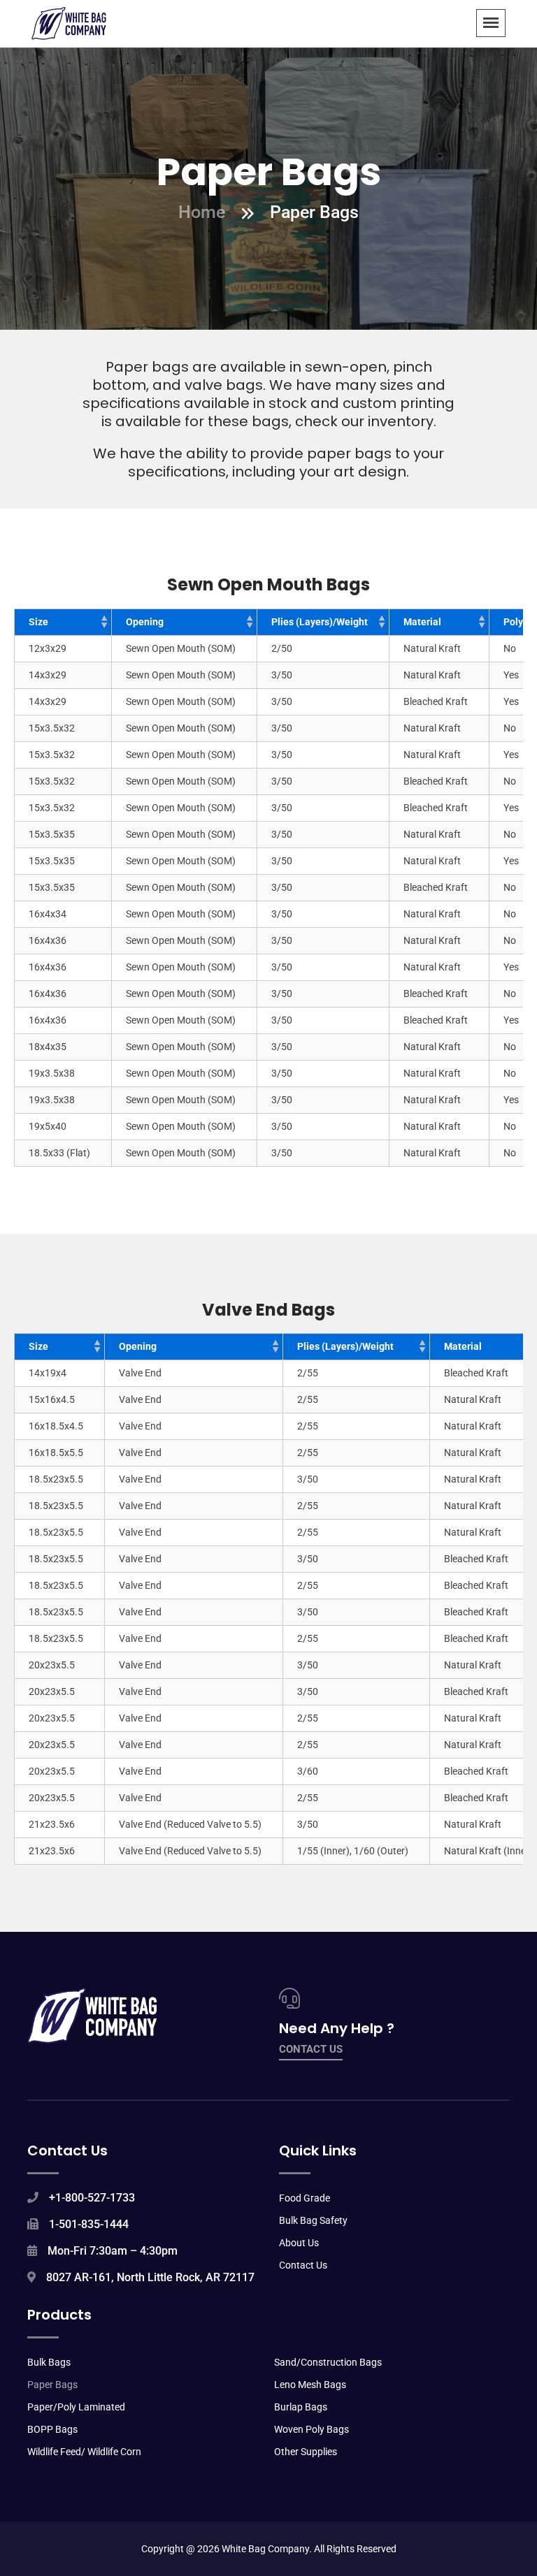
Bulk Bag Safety (313, 2220)
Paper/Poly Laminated (76, 2407)
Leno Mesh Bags (310, 2385)
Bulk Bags (49, 2362)
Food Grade (305, 2198)
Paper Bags (52, 2385)
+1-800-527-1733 (92, 2198)
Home (202, 212)
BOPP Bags (52, 2429)
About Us (299, 2243)
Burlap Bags (301, 2407)
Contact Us (303, 2265)
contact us (311, 2049)
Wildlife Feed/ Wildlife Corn (84, 2452)
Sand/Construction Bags (328, 2362)
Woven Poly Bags (312, 2429)
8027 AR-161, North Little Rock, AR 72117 (150, 2277)
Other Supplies (306, 2452)
